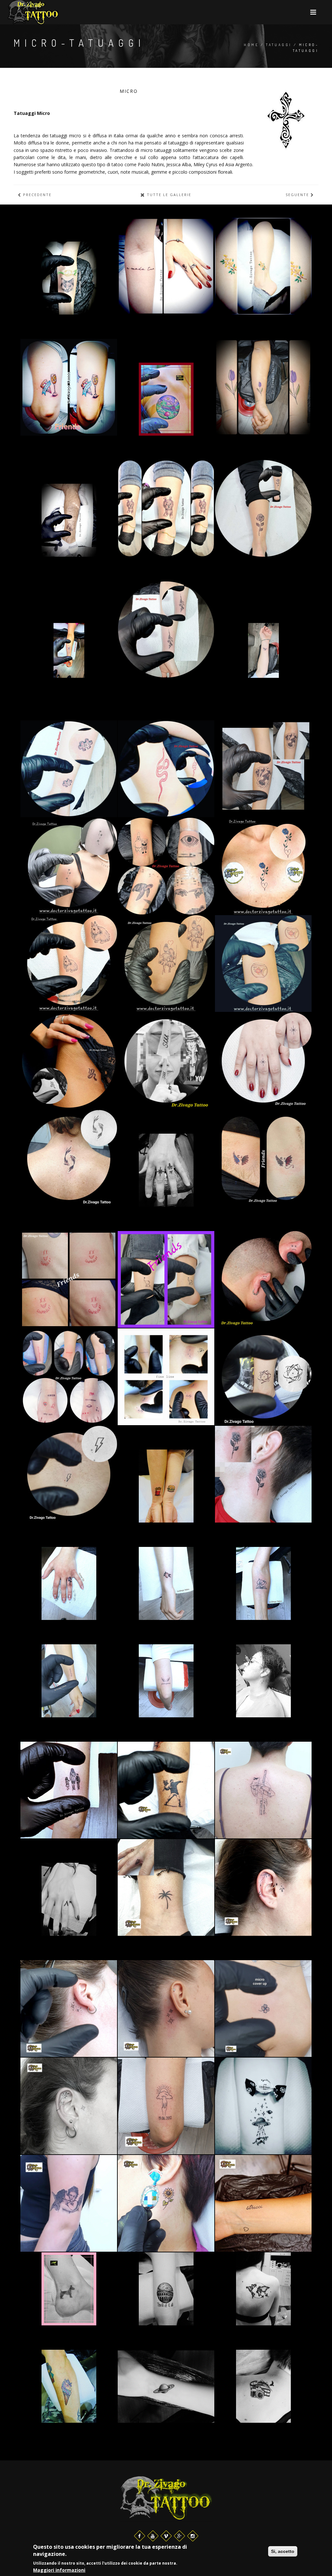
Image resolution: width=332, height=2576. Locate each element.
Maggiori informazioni (59, 2570)
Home (251, 45)
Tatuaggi (279, 45)
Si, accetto (283, 2551)
